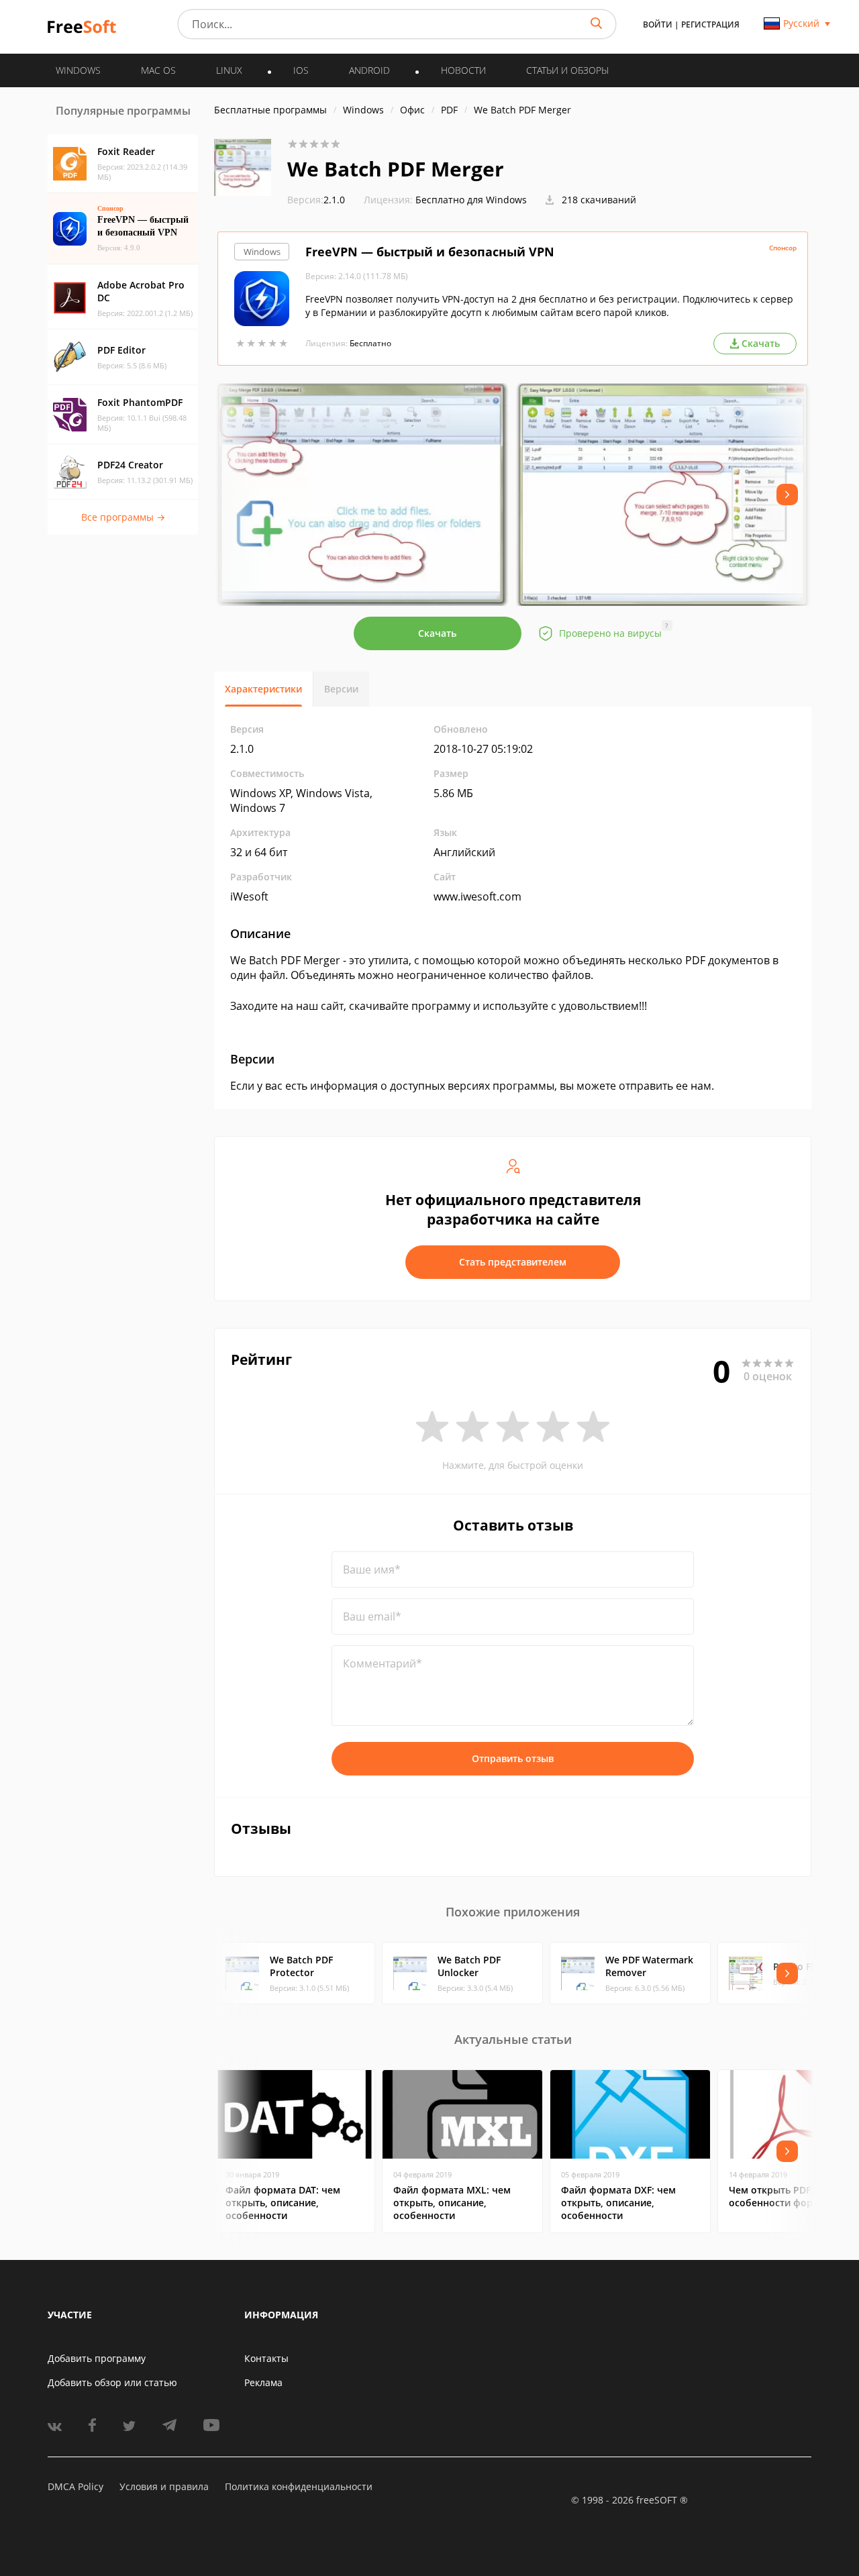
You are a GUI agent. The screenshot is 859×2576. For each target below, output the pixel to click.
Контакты (266, 2358)
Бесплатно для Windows (471, 200)
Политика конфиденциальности (299, 2486)
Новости (463, 70)
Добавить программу (97, 2358)
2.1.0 (316, 200)
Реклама (263, 2382)
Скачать (437, 633)
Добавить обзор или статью (112, 2382)
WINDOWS (78, 70)
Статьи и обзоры (567, 70)
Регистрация (710, 24)
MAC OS (158, 70)
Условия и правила (164, 2486)
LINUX (229, 70)
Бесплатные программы (270, 110)
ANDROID (369, 70)
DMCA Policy (75, 2486)
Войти (658, 24)
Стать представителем (513, 1262)
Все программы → (123, 517)
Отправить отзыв (513, 1758)
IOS (301, 70)
